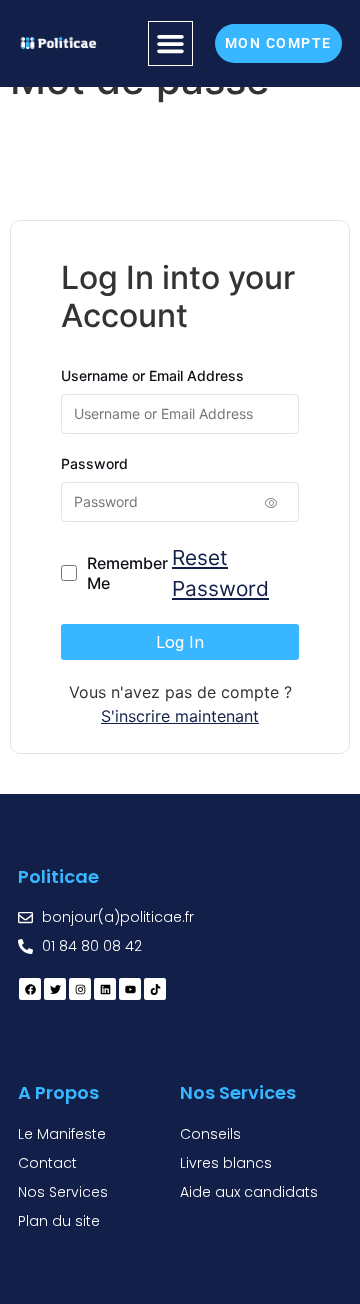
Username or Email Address (152, 375)
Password (94, 463)
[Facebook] (30, 989)
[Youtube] (130, 989)
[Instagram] (80, 989)
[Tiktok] (155, 989)
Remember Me (127, 573)
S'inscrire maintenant (180, 716)
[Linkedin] (105, 989)
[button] (171, 44)
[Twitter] (55, 989)
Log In (180, 642)
